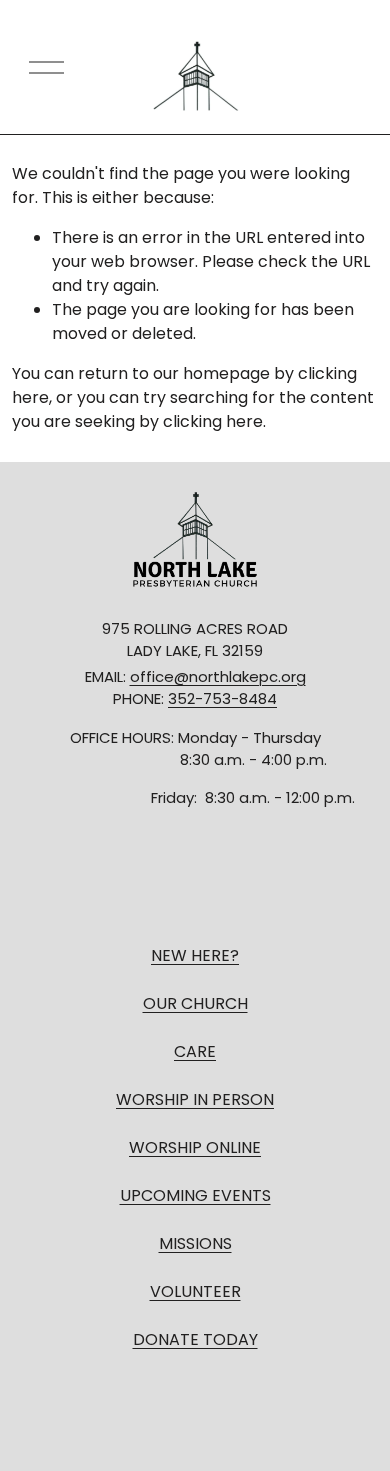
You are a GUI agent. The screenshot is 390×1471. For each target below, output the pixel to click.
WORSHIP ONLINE (195, 1147)
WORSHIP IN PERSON (195, 1099)
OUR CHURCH (195, 1003)
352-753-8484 (222, 698)
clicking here (213, 421)
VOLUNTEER (195, 1291)
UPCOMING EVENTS (195, 1195)
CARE (195, 1051)
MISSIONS (195, 1243)
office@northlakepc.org (218, 676)
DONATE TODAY (195, 1339)
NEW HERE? (195, 955)
